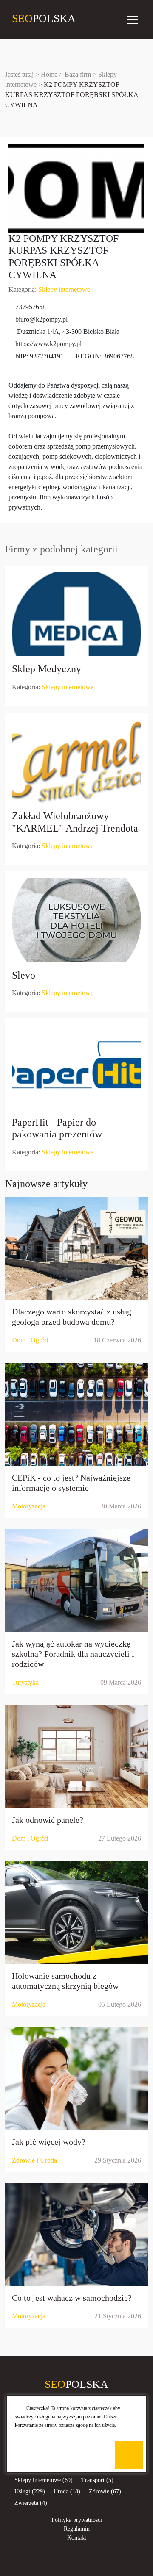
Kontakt (77, 2538)
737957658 (31, 307)
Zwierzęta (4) (31, 2503)
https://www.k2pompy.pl (48, 344)
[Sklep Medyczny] (76, 614)
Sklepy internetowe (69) (44, 2480)
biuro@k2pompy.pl (41, 319)
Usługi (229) (30, 2491)
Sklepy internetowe (64, 290)
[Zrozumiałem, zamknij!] (129, 2455)
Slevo (24, 975)
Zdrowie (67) (105, 2491)
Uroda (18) (67, 2491)
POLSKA (18, 18)
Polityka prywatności (77, 2520)
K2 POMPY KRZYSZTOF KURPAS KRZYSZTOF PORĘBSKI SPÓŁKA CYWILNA (72, 95)
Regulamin (77, 2529)
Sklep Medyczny (47, 669)
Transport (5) (97, 2480)
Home (49, 74)
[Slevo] (76, 920)
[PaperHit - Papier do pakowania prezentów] (76, 1067)
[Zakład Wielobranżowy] (76, 761)
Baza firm (78, 74)
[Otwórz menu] (133, 19)
